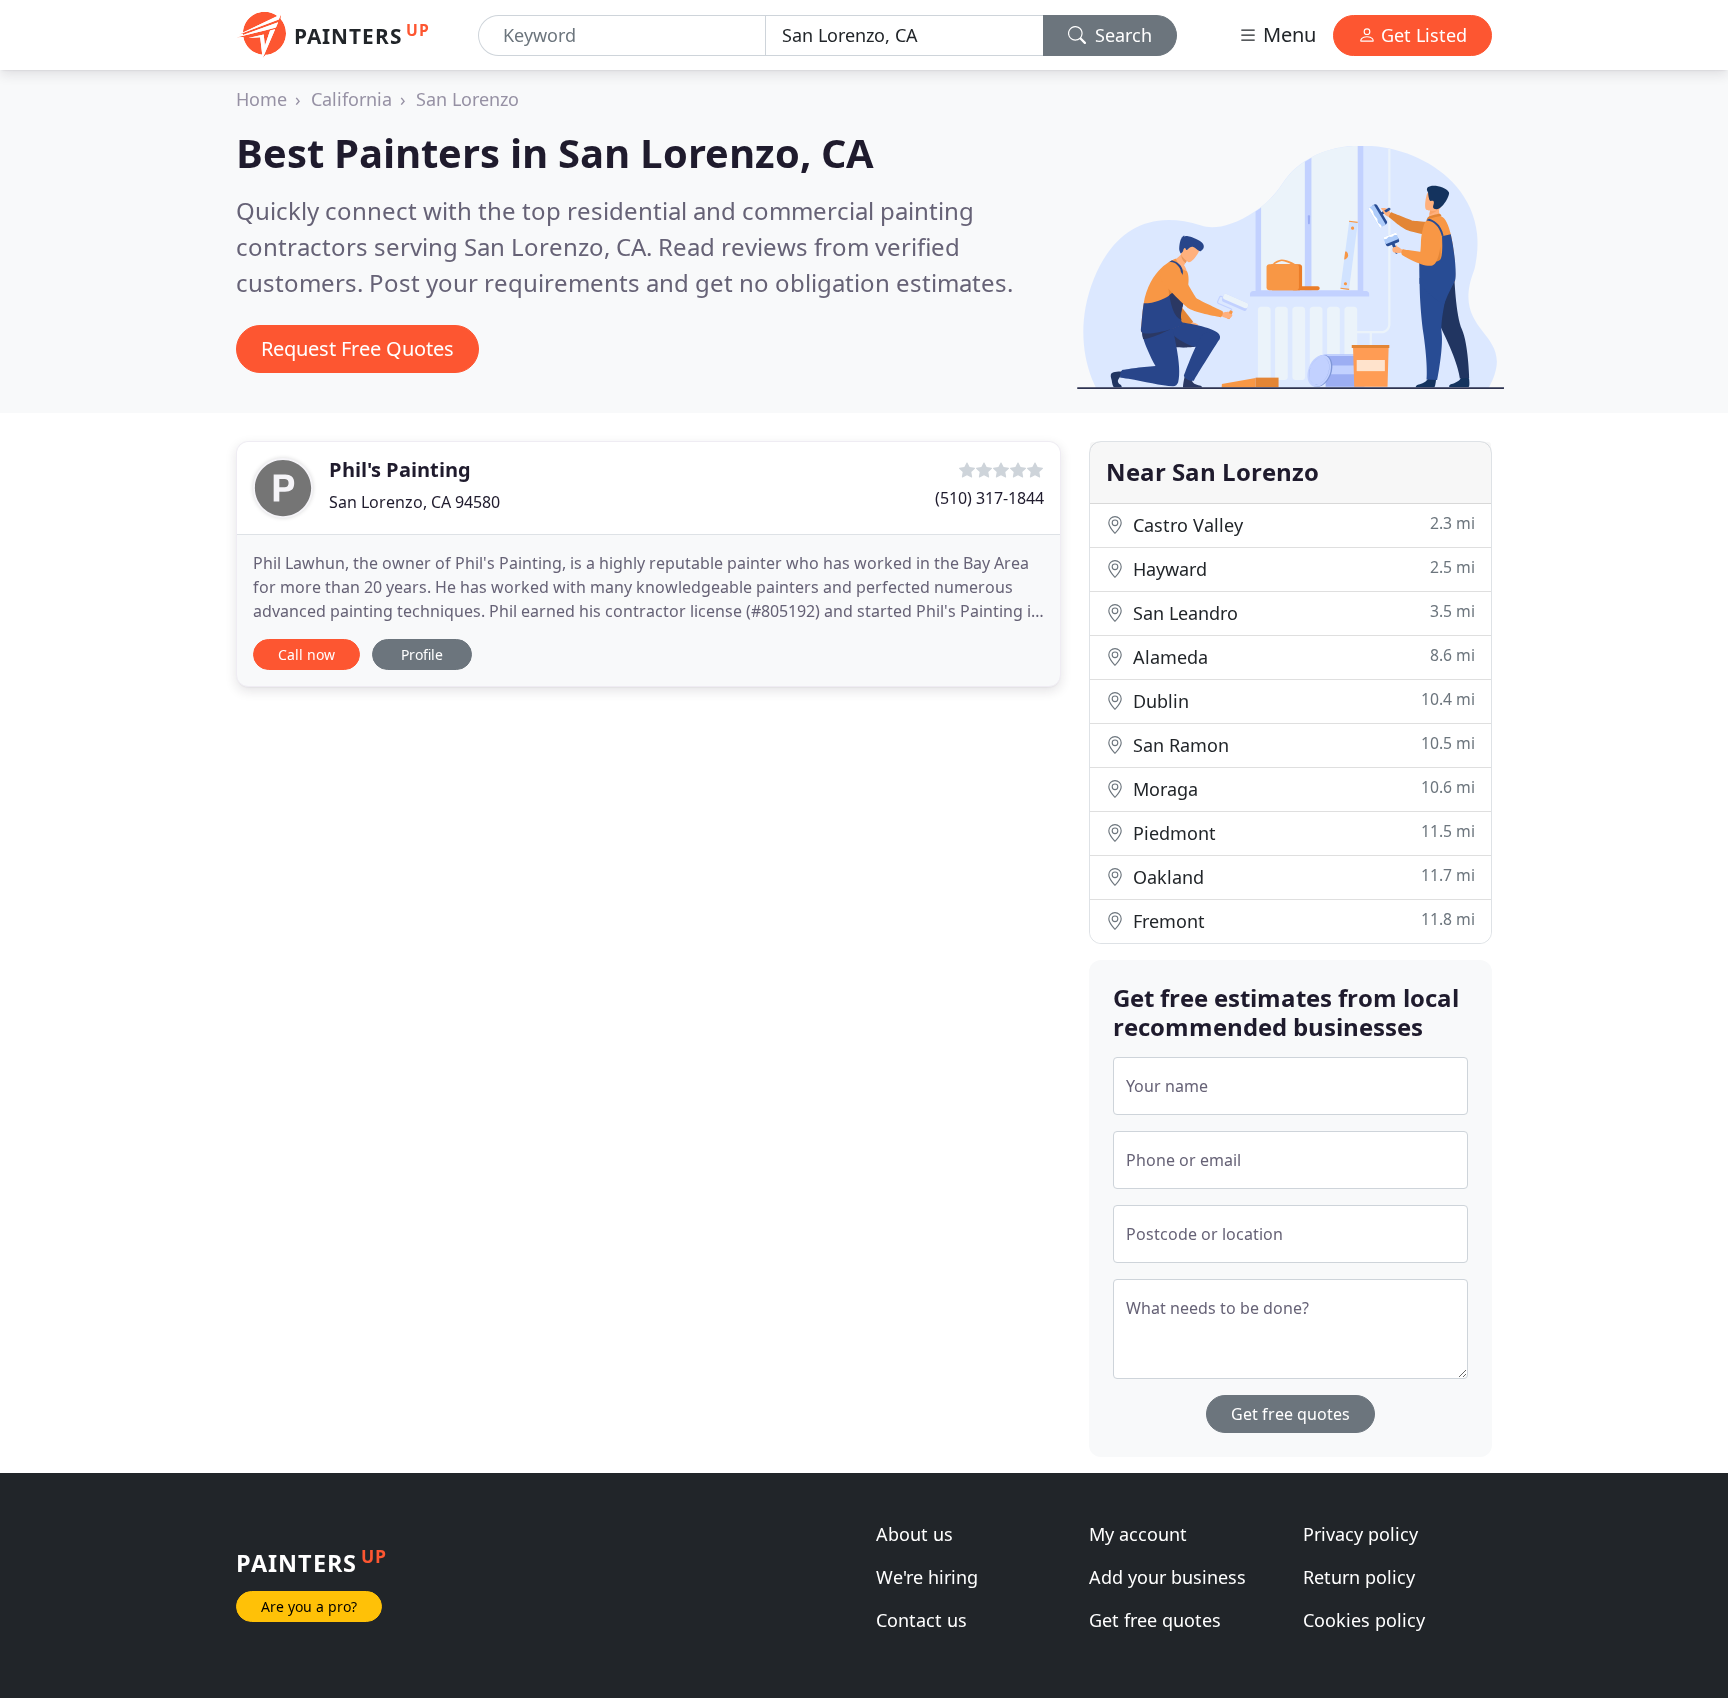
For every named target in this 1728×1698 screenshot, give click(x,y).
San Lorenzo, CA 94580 (414, 502)
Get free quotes (1290, 1414)
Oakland (1301, 876)
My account (1138, 1534)
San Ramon (1301, 744)
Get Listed (1421, 35)
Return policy (1359, 1577)
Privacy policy (1360, 1534)
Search (1121, 35)
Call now (306, 654)
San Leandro (1301, 612)
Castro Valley (1301, 524)
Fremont (1301, 920)
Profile (422, 654)
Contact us (921, 1620)
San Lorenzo (467, 99)
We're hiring (927, 1577)
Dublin (1301, 700)
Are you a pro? (309, 1606)
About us (914, 1534)
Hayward (1301, 568)
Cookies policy (1364, 1620)
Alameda (1301, 656)
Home (261, 99)
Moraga (1301, 788)
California (351, 99)
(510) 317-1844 (989, 498)
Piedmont (1301, 832)
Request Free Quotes (357, 348)
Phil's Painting (400, 469)
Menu (1287, 34)
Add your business (1167, 1577)
